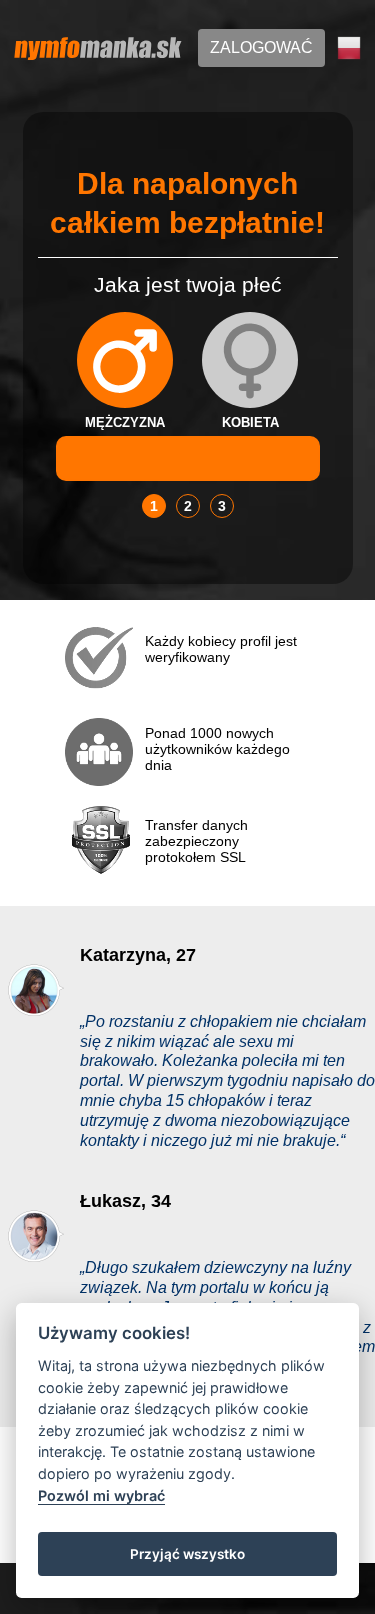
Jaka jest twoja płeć (188, 284)
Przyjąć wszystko (187, 1554)
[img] (125, 360)
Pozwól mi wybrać (101, 1495)
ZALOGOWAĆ (261, 47)
